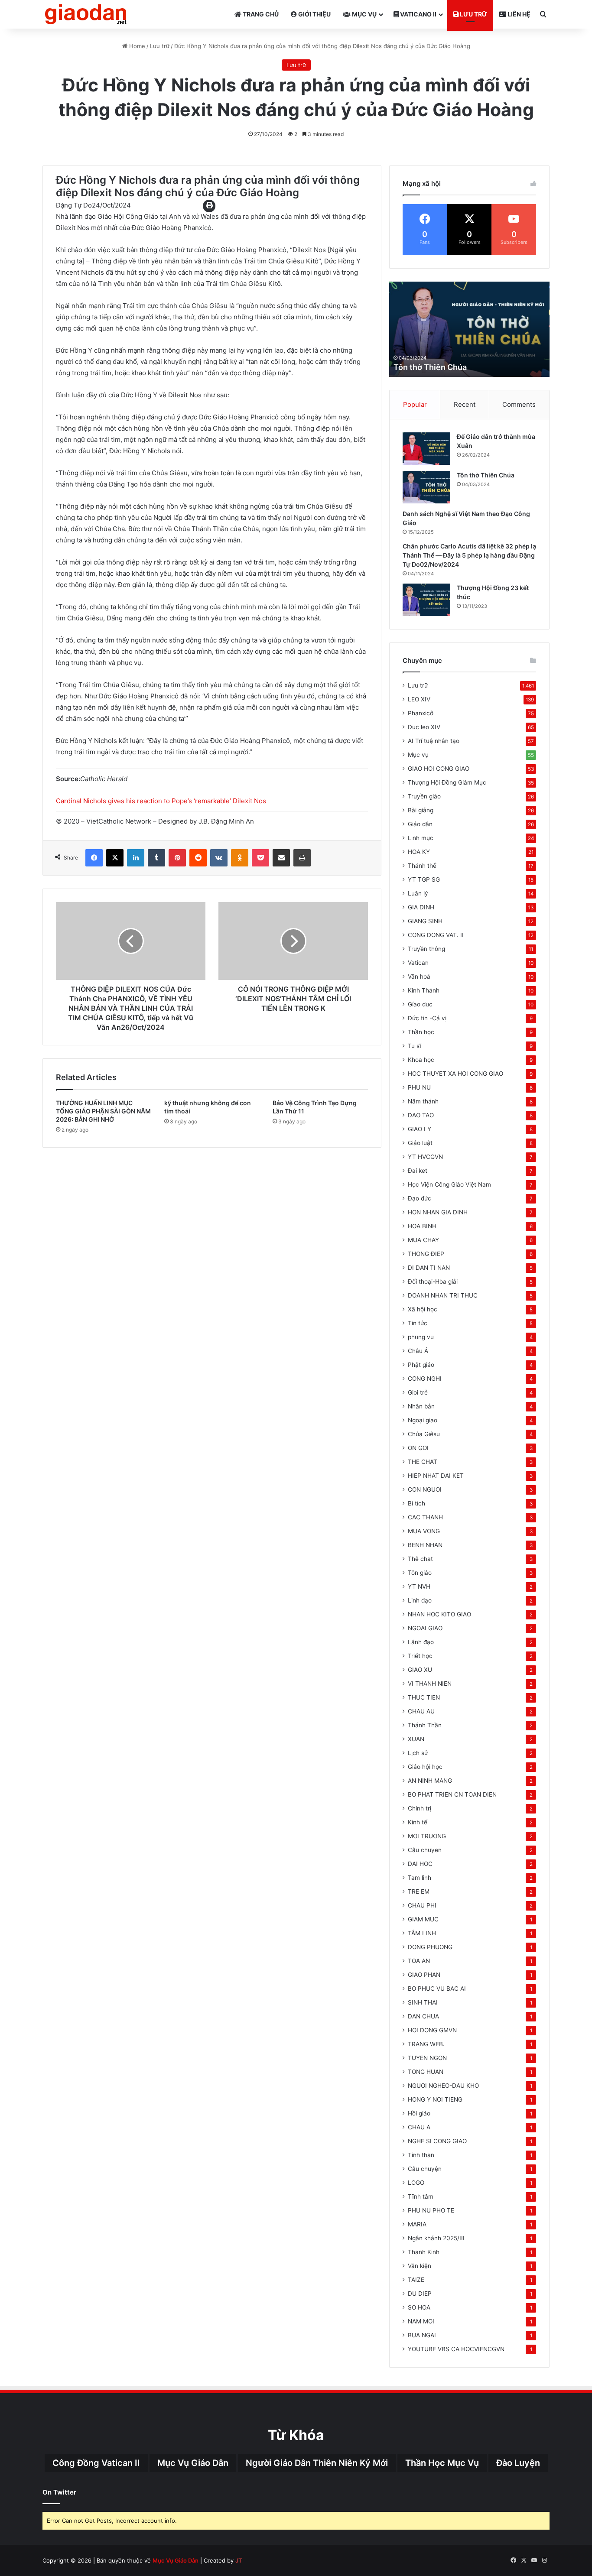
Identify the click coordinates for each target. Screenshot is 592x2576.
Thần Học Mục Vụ (442, 2463)
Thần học (421, 1032)
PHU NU (419, 1087)
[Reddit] (198, 858)
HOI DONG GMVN (432, 2030)
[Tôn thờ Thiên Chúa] (426, 487)
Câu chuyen (425, 1850)
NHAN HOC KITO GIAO (439, 1614)
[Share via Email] (281, 858)
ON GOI (418, 1448)
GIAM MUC (423, 1919)
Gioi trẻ (418, 1392)
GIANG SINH (425, 921)
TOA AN (419, 1961)
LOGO (416, 2183)
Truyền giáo (424, 796)
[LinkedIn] (136, 858)
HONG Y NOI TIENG (435, 2099)
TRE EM (419, 1891)
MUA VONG (424, 1531)
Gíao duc (420, 1004)
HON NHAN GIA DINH (438, 1212)
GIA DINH (421, 907)
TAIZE (416, 2280)
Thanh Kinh (424, 2252)
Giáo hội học (425, 1767)
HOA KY (419, 852)
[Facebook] (94, 858)
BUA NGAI (422, 2335)
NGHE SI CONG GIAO (437, 2141)
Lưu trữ (473, 14)
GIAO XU (420, 1670)
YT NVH (419, 1586)
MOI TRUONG (427, 1836)
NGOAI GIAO (425, 1628)
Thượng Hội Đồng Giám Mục (447, 782)
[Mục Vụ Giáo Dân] (86, 14)
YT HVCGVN (425, 1157)
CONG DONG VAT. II (436, 935)
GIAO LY (420, 1129)
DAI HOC (420, 1864)
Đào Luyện (518, 2463)
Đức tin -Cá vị (427, 1018)
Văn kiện (420, 2266)
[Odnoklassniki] (240, 858)
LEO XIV (419, 699)
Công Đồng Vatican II (96, 2463)
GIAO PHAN (424, 1975)
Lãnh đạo (421, 1642)
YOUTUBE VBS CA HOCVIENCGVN (456, 2349)
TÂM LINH (422, 1933)
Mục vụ (364, 14)
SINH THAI (423, 2002)
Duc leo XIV (424, 727)
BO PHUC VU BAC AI (437, 1989)
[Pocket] (260, 858)
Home (136, 46)
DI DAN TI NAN (429, 1268)
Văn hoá (419, 977)
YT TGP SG (424, 879)
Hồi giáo (419, 2113)
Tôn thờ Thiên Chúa (486, 475)
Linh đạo (420, 1600)
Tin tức (418, 1323)
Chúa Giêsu (424, 1434)
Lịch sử (418, 1753)
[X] (115, 858)
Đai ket (418, 1171)
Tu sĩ (415, 1046)
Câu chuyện (425, 2169)
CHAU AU (421, 1711)
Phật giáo (421, 1365)
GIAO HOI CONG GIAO (439, 769)
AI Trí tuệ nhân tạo (434, 741)
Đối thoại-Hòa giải (433, 1282)
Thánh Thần (425, 1725)
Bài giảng (421, 810)
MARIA (417, 2224)
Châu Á (418, 1351)
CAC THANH (425, 1517)
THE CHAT (423, 1462)
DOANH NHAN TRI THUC (443, 1295)
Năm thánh (423, 1101)
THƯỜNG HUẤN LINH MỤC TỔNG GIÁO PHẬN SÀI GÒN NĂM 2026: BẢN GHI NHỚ (103, 1111)
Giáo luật (420, 1143)
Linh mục (421, 838)
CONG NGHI (425, 1379)
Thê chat (420, 1559)
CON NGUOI (425, 1489)
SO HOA (419, 2307)
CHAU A (419, 2127)
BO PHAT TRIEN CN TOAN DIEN (452, 1794)
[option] (469, 329)
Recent (465, 404)
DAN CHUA (423, 2016)
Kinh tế (418, 1822)
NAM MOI (421, 2321)
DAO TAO (421, 1115)
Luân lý (418, 893)
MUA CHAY (423, 1240)
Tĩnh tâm (421, 2196)
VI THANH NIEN (430, 1684)
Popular (415, 404)
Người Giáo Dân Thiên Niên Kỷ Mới (317, 2463)
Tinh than (421, 2155)
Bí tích (416, 1503)
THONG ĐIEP (426, 1254)
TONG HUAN (426, 2072)
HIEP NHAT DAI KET (436, 1476)
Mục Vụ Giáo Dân (193, 2463)
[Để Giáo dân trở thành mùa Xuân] (426, 449)
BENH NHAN (425, 1545)
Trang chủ (260, 14)
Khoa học (421, 1060)
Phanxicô (421, 713)
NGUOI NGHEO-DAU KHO (443, 2086)
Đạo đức (420, 1198)
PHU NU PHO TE (431, 2210)
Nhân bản (421, 1406)
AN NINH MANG (430, 1781)
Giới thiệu (314, 14)
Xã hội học (423, 1309)
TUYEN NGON (427, 2058)
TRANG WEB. (426, 2044)
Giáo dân (420, 824)
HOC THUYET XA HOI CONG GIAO (455, 1074)
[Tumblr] (156, 858)
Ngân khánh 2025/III (436, 2238)
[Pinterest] (177, 858)
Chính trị (420, 1808)
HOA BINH (422, 1226)
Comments (519, 404)
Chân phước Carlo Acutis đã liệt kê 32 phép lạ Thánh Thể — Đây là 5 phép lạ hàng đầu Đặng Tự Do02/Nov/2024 (469, 555)
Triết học (420, 1656)
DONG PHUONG (430, 1947)
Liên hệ (518, 14)
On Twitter (59, 2492)
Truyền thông (426, 949)
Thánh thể (422, 866)
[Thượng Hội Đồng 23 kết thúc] (426, 600)
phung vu (421, 1337)
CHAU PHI (422, 1905)
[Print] (302, 858)
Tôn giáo (420, 1573)
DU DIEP (420, 2294)
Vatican (418, 963)
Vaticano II (418, 14)
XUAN (416, 1739)
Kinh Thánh (424, 990)
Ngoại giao (423, 1420)
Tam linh (420, 1878)
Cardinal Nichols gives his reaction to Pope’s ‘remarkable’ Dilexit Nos (161, 801)
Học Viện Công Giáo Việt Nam (449, 1184)
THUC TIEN (424, 1697)
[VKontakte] (219, 858)
